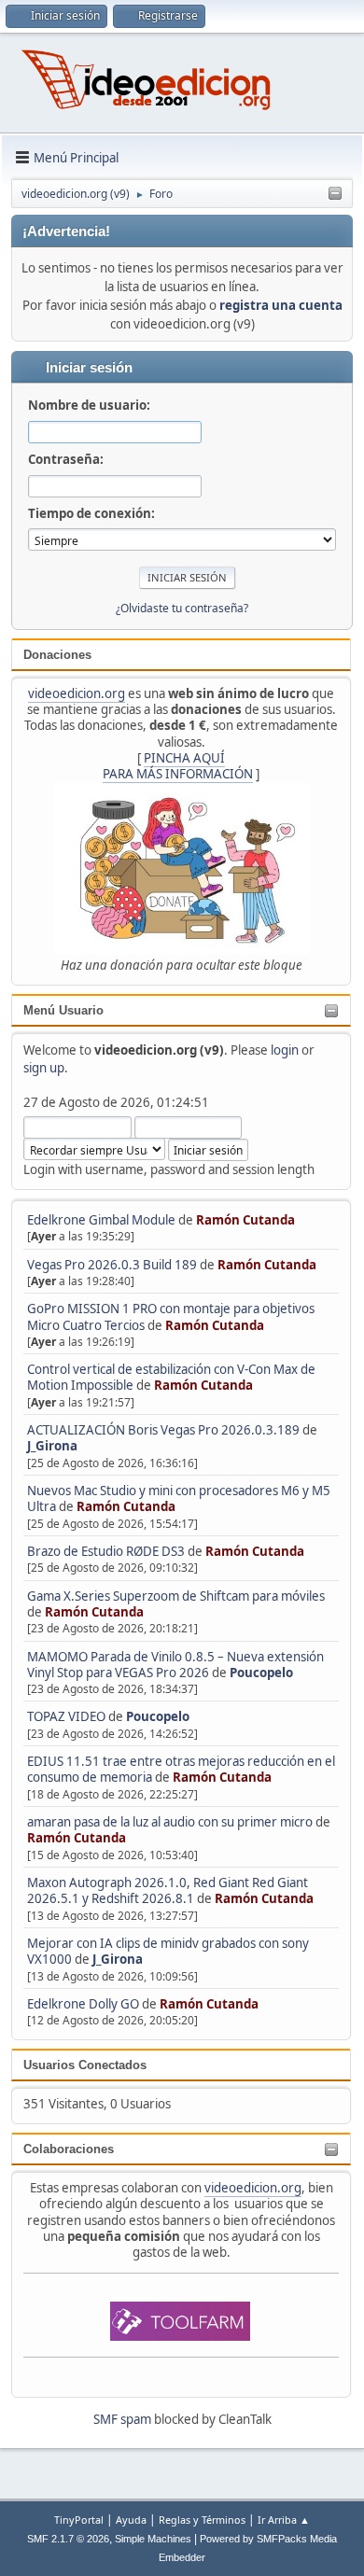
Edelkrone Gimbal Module (101, 1220)
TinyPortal (79, 2520)
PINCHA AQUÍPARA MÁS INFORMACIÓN (178, 766)
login (285, 1050)
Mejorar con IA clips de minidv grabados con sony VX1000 (168, 1951)
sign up (44, 1068)
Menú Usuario (63, 1010)
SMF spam (122, 2419)
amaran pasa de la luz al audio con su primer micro (170, 1822)
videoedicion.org (77, 693)
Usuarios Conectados (85, 2065)
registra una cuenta (281, 305)
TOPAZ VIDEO (66, 1716)
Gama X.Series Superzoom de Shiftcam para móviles (176, 1596)
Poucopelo (261, 1673)
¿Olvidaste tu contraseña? (182, 608)
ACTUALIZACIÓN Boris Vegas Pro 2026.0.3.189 (163, 1430)
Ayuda (131, 2520)
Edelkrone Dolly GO (83, 2004)
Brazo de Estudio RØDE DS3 (106, 1551)
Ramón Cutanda (245, 1220)
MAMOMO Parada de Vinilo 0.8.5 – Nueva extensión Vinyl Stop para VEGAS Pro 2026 (175, 1665)
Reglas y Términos (202, 2520)
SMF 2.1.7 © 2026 (68, 2539)
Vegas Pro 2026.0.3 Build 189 (112, 1265)
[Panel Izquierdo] (335, 194)
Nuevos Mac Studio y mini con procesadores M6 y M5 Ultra (179, 1498)
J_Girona (52, 1446)
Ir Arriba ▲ (284, 2520)
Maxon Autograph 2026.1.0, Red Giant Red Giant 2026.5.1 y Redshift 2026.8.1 (168, 1890)
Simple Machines (153, 2539)
